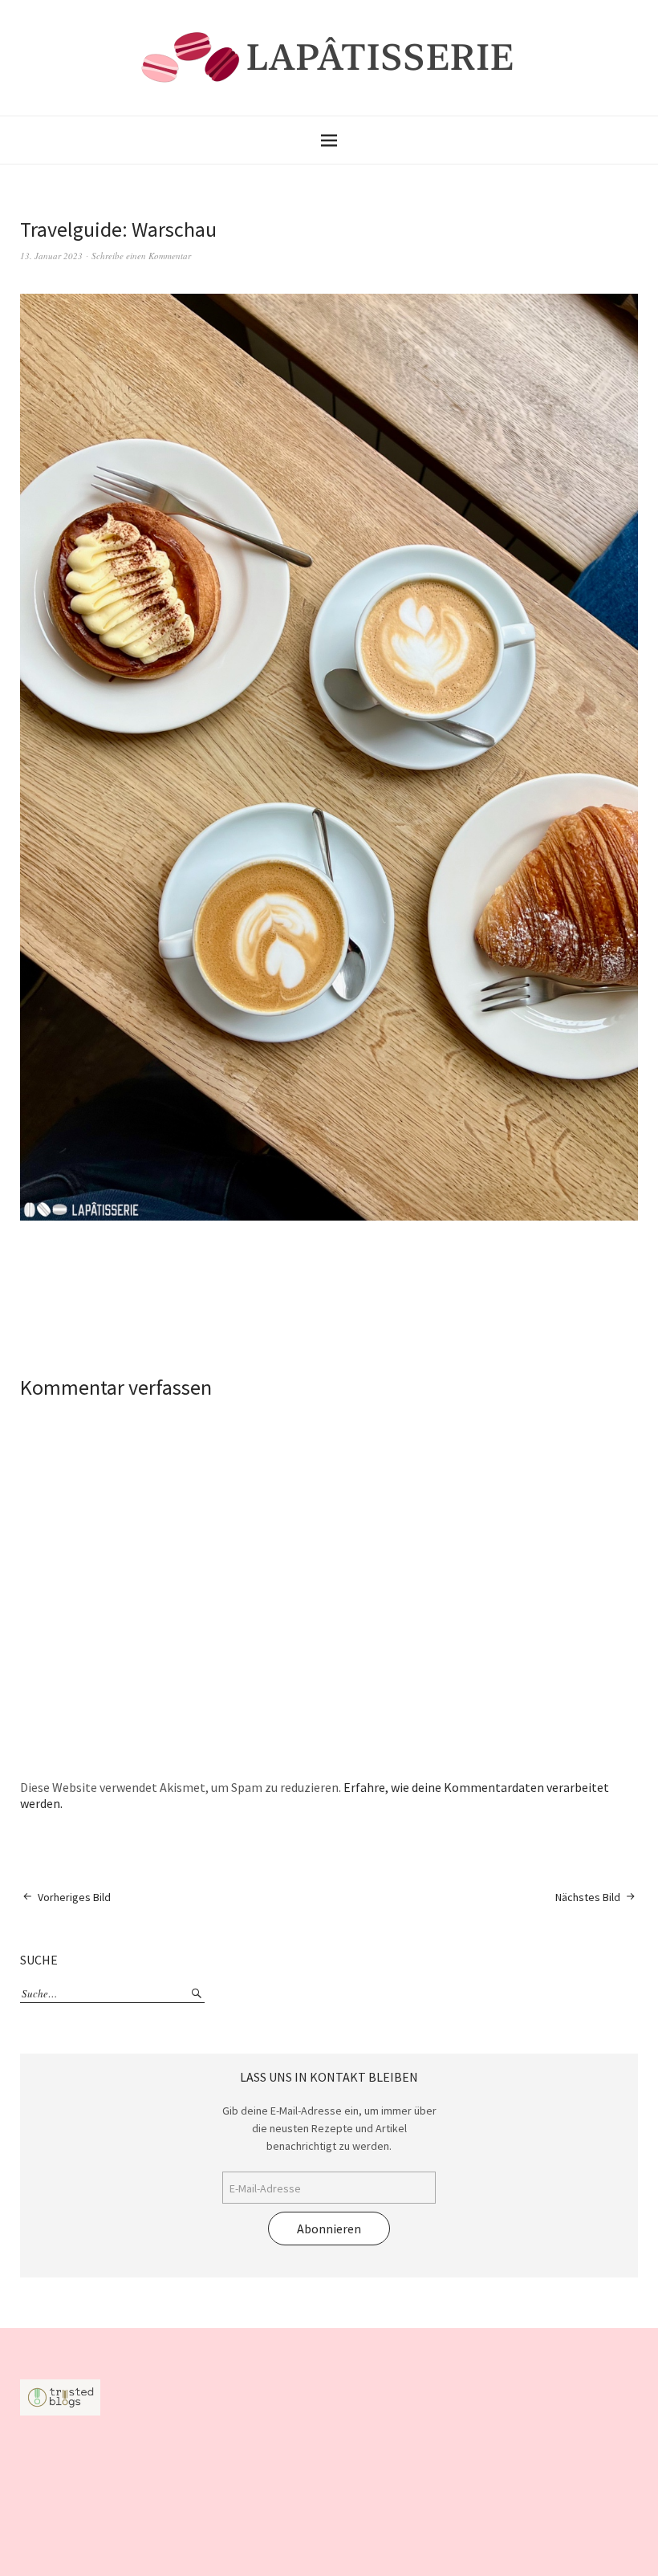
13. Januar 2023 (51, 256)
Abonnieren (329, 2229)
